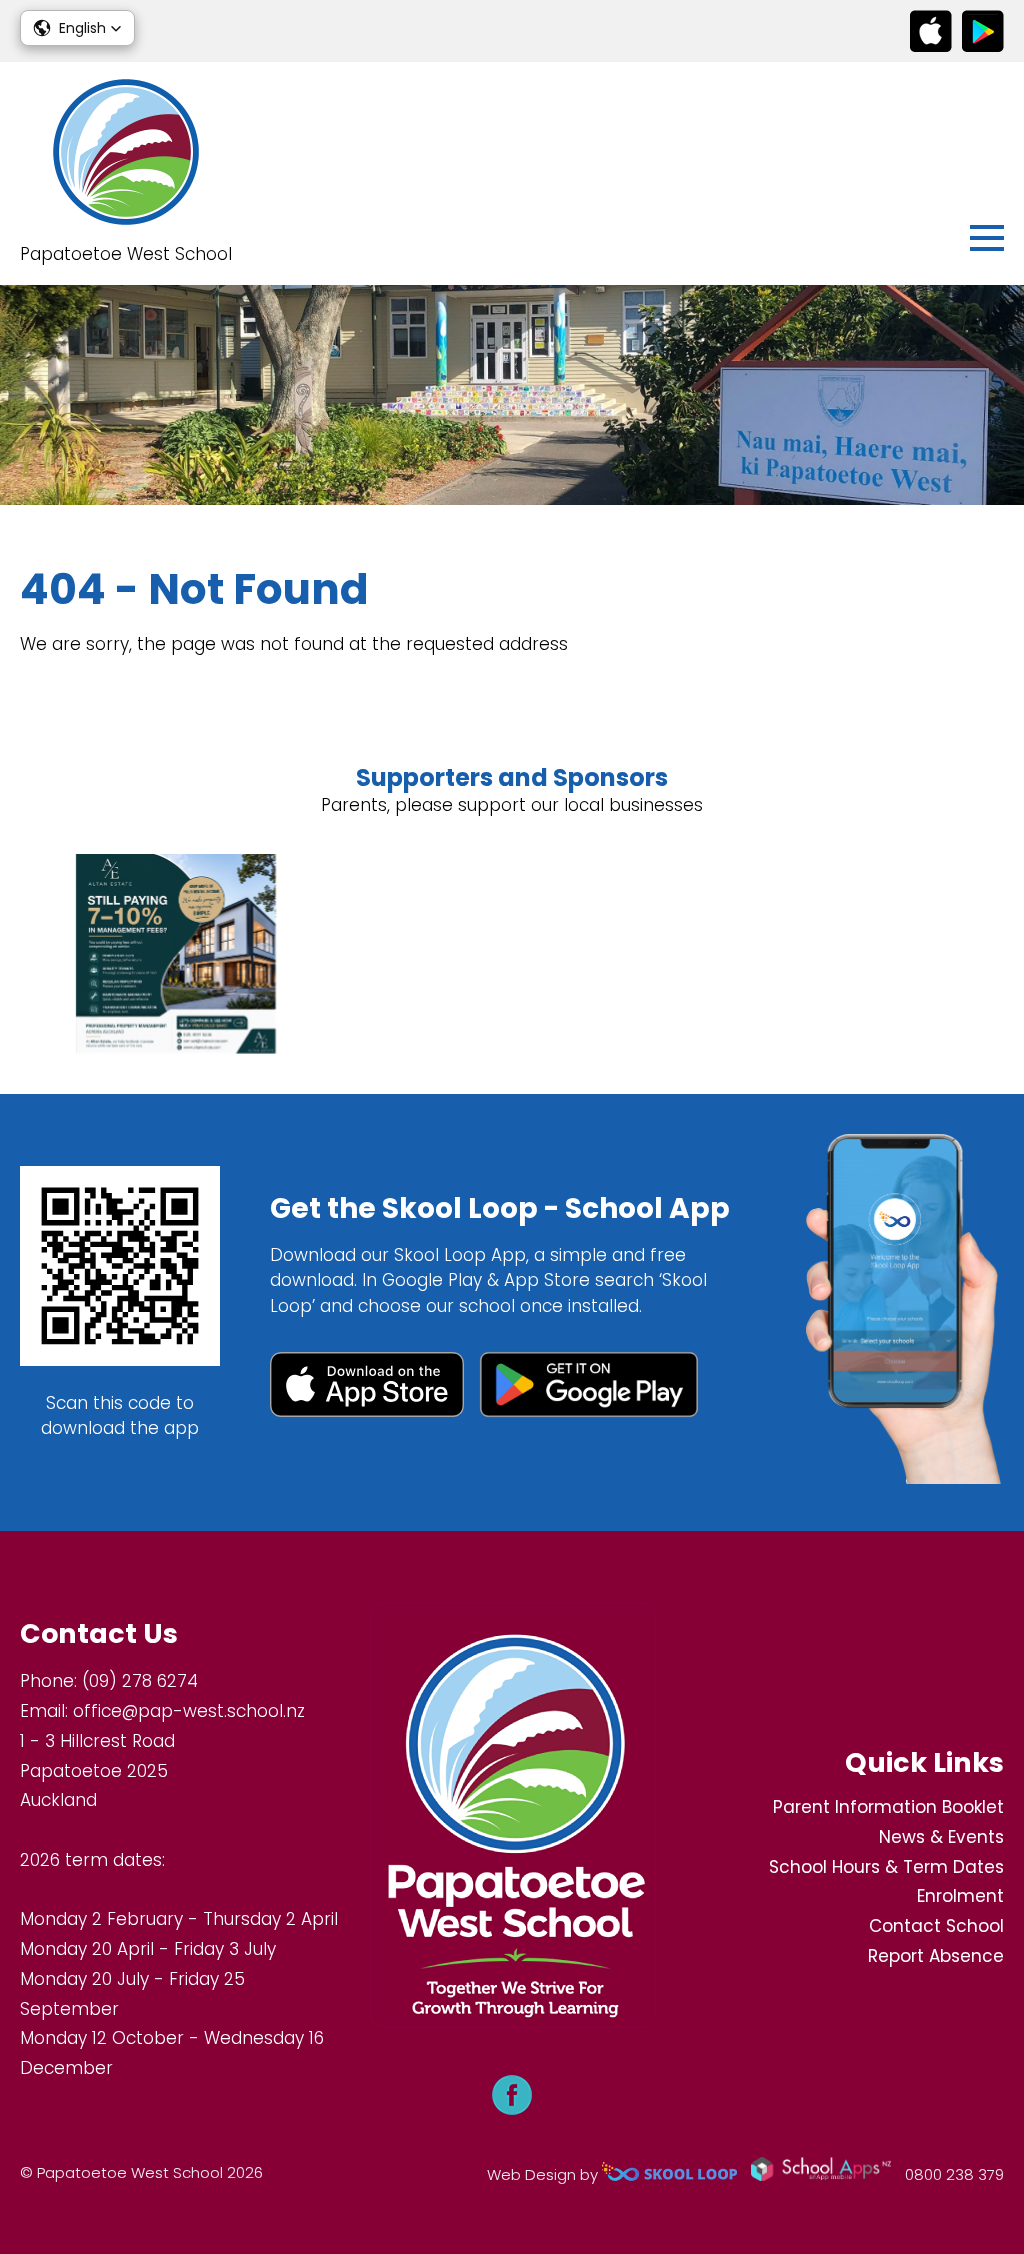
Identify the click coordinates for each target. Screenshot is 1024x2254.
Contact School (936, 1926)
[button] (77, 28)
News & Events (941, 1837)
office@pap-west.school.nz (189, 1711)
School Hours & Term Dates (886, 1867)
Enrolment (960, 1896)
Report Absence (936, 1956)
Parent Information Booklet (888, 1807)
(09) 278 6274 (140, 1681)
